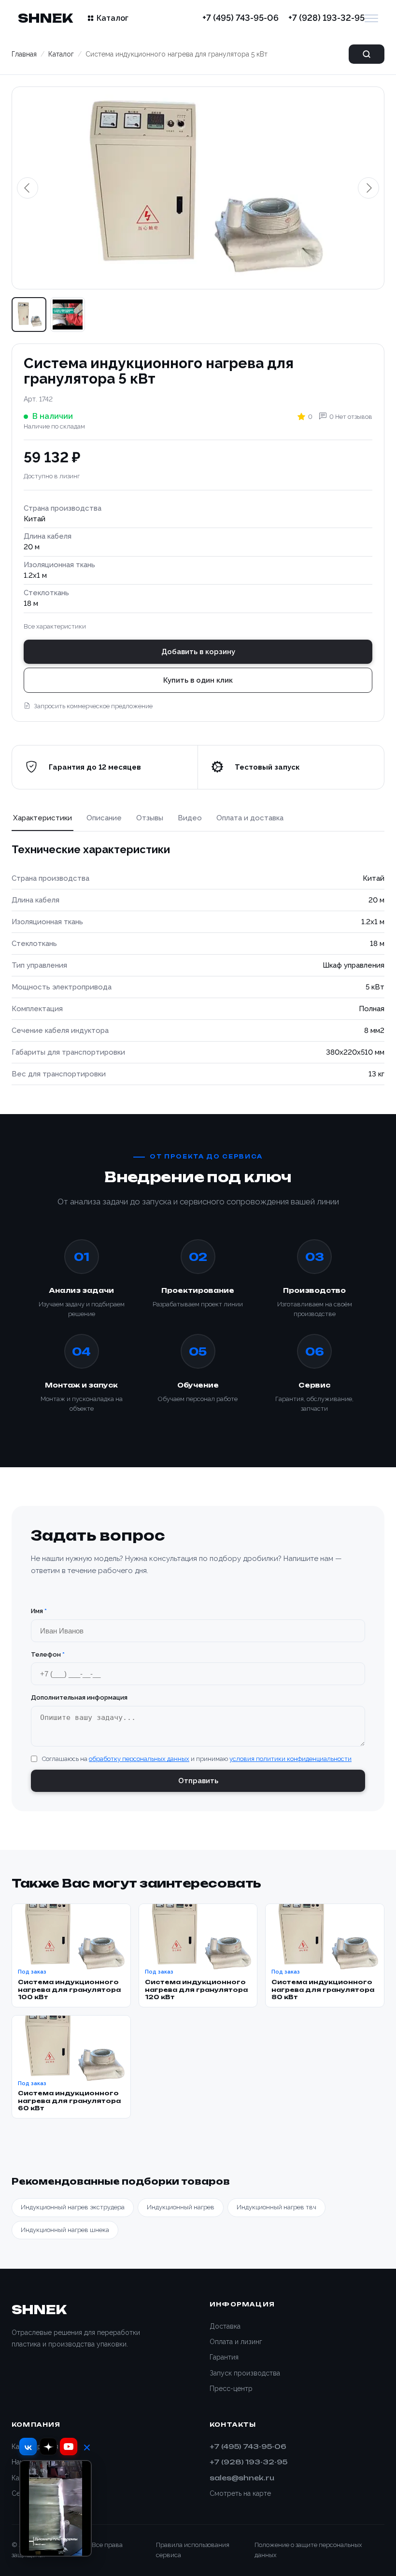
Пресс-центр (231, 2389)
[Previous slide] (28, 188)
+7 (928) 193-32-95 (326, 18)
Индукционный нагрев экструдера (73, 2207)
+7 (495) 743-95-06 (240, 18)
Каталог (113, 18)
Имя (39, 1611)
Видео (190, 818)
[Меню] (371, 18)
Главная (24, 54)
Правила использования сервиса (193, 2550)
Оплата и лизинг (236, 2342)
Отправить (198, 1781)
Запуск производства (245, 2373)
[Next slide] (368, 188)
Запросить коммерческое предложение (93, 706)
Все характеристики (55, 626)
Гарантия (224, 2357)
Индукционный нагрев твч (276, 2207)
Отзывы (150, 818)
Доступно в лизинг (52, 476)
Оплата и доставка (250, 818)
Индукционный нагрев (181, 2207)
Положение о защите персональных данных (308, 2550)
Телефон (48, 1654)
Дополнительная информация (79, 1697)
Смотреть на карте (240, 2493)
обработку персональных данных (139, 1759)
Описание (104, 818)
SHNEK (45, 18)
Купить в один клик (198, 680)
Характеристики (42, 818)
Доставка (225, 2326)
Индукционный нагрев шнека (65, 2230)
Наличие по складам (54, 426)
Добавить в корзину (198, 652)
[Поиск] (367, 54)
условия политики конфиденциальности (290, 1759)
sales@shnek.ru (242, 2478)
